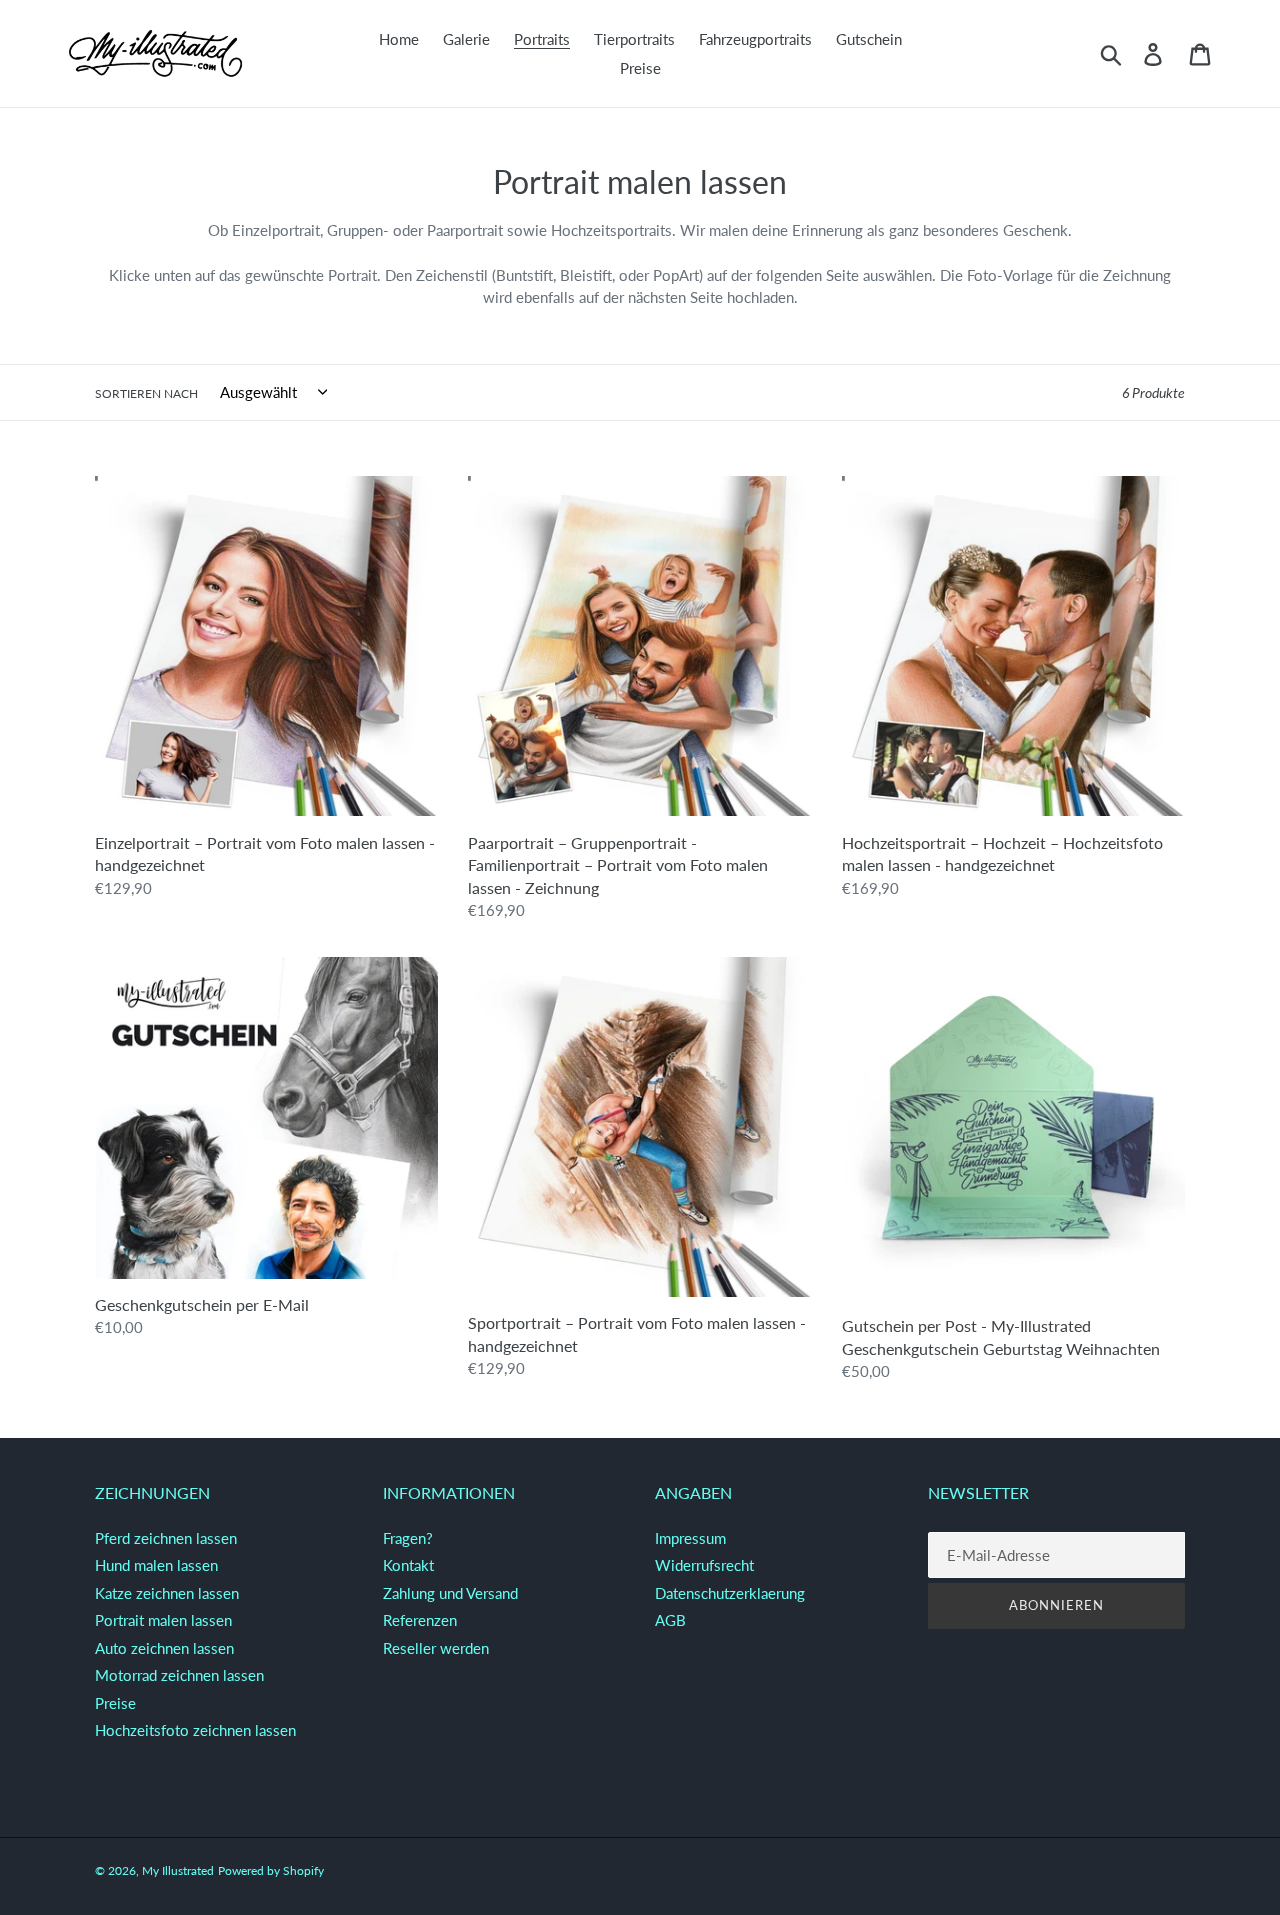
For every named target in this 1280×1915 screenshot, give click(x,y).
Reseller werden (436, 1648)
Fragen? (408, 1538)
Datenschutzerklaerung (730, 1593)
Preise (115, 1703)
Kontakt (408, 1565)
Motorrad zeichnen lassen (179, 1675)
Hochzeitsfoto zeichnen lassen (195, 1730)
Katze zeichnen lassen (167, 1593)
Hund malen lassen (156, 1565)
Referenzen (420, 1620)
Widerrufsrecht (704, 1565)
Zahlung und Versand (450, 1593)
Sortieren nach (146, 393)
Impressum (690, 1538)
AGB (670, 1620)
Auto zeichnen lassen (164, 1648)
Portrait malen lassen (163, 1620)
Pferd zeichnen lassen (166, 1538)
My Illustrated (178, 1870)
